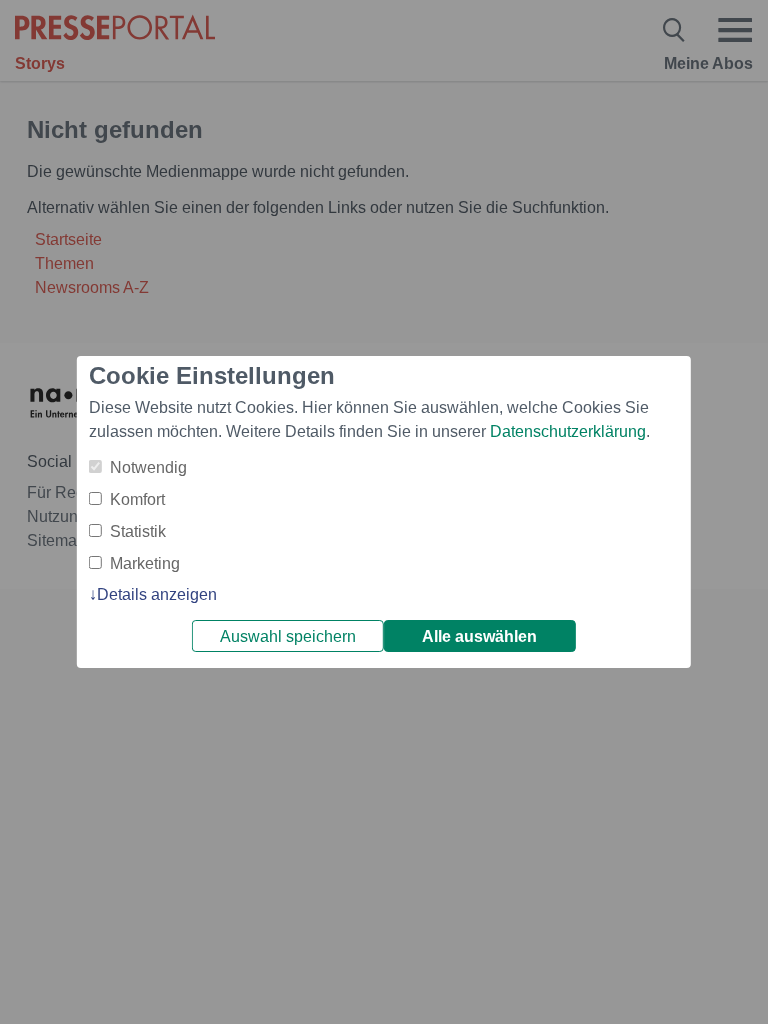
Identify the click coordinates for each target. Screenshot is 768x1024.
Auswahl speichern (288, 636)
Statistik (138, 531)
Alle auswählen (479, 636)
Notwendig (148, 467)
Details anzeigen (157, 594)
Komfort (137, 499)
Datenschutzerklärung (568, 431)
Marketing (145, 563)
